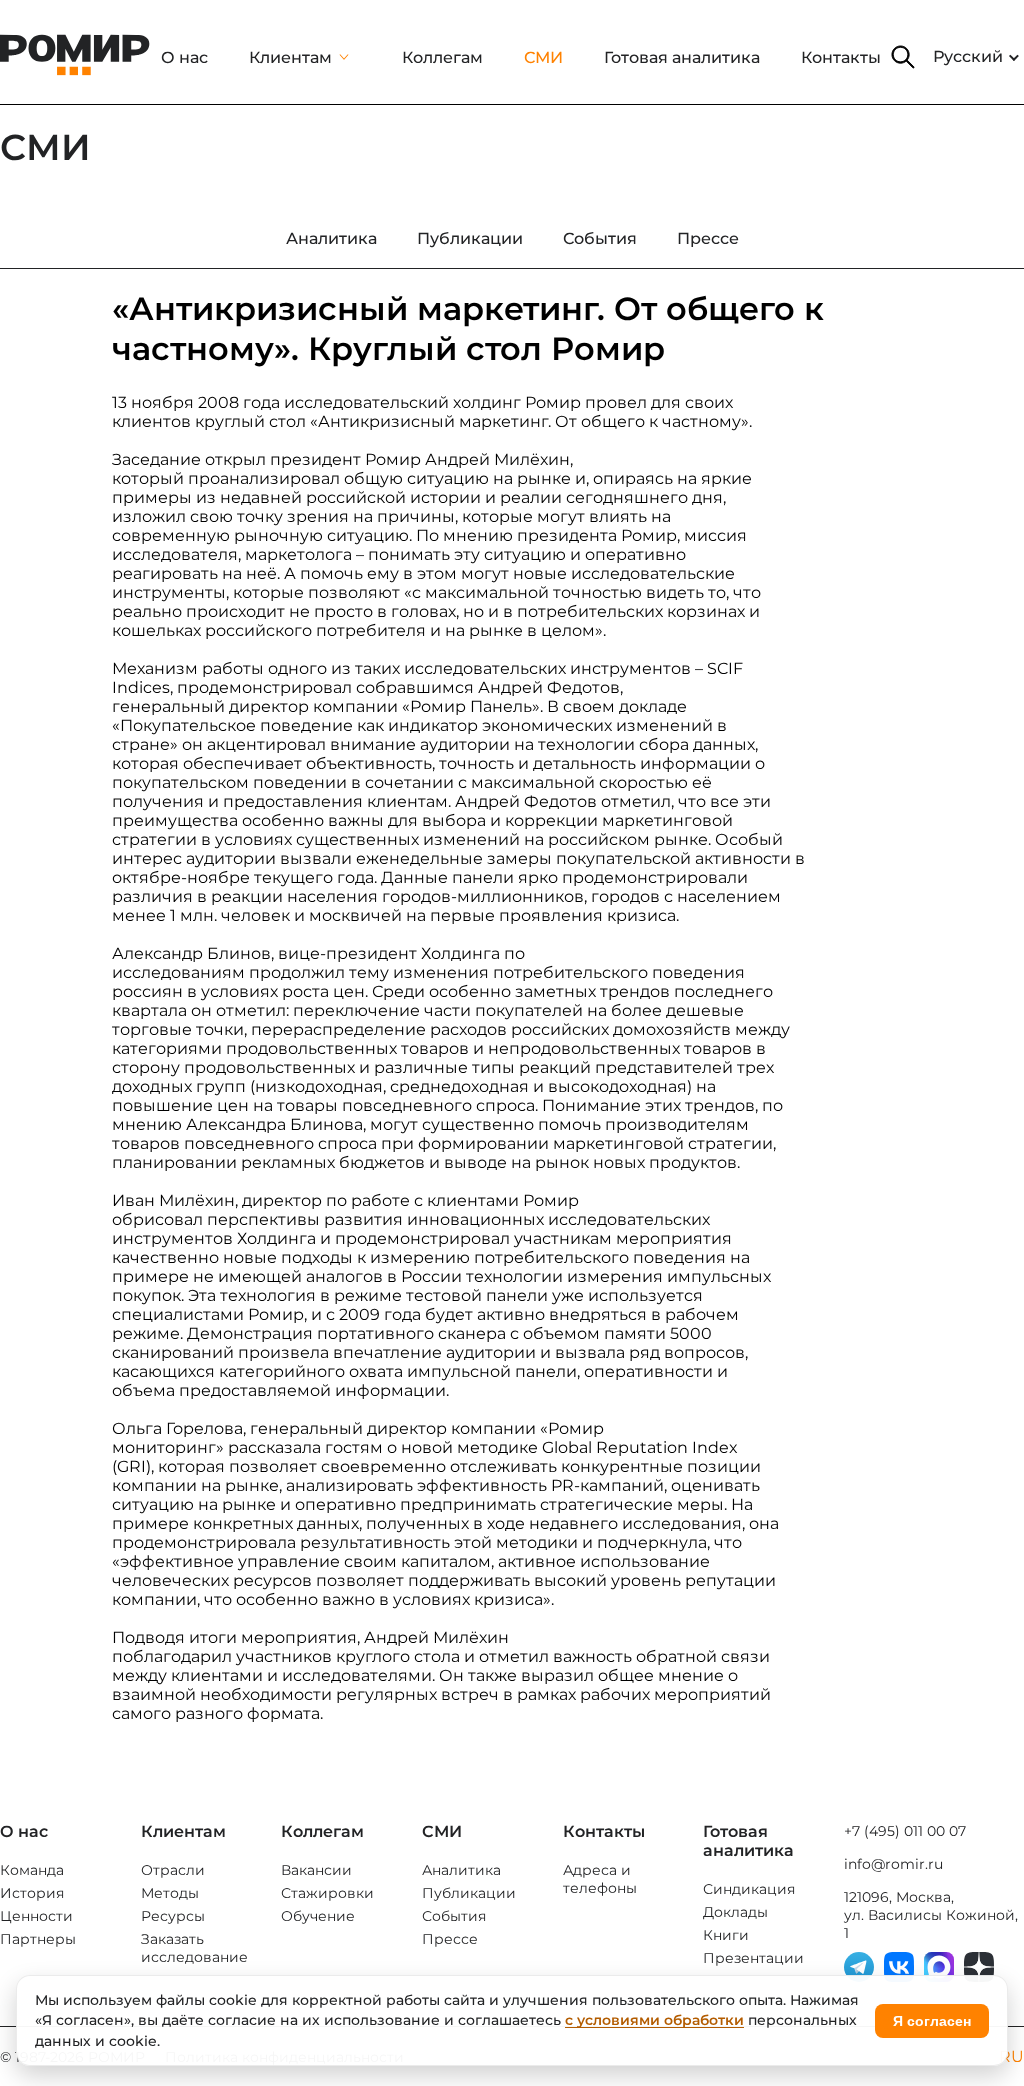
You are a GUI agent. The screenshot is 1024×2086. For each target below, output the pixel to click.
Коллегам (442, 57)
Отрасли (173, 1870)
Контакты (841, 57)
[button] (903, 57)
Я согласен (932, 2021)
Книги (726, 1935)
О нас (184, 57)
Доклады (735, 1912)
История (32, 1893)
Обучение (318, 1916)
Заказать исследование (194, 1948)
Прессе (450, 1939)
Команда (32, 1870)
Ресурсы (173, 1916)
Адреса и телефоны (600, 1879)
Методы (170, 1893)
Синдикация (749, 1889)
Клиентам (290, 57)
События (454, 1916)
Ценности (36, 1916)
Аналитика (461, 1870)
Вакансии (316, 1870)
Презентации (753, 1958)
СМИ (543, 57)
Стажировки (327, 1893)
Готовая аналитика (682, 57)
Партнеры (38, 1939)
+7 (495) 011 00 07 (905, 1831)
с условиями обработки (654, 2020)
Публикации (469, 1893)
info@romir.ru (893, 1864)
